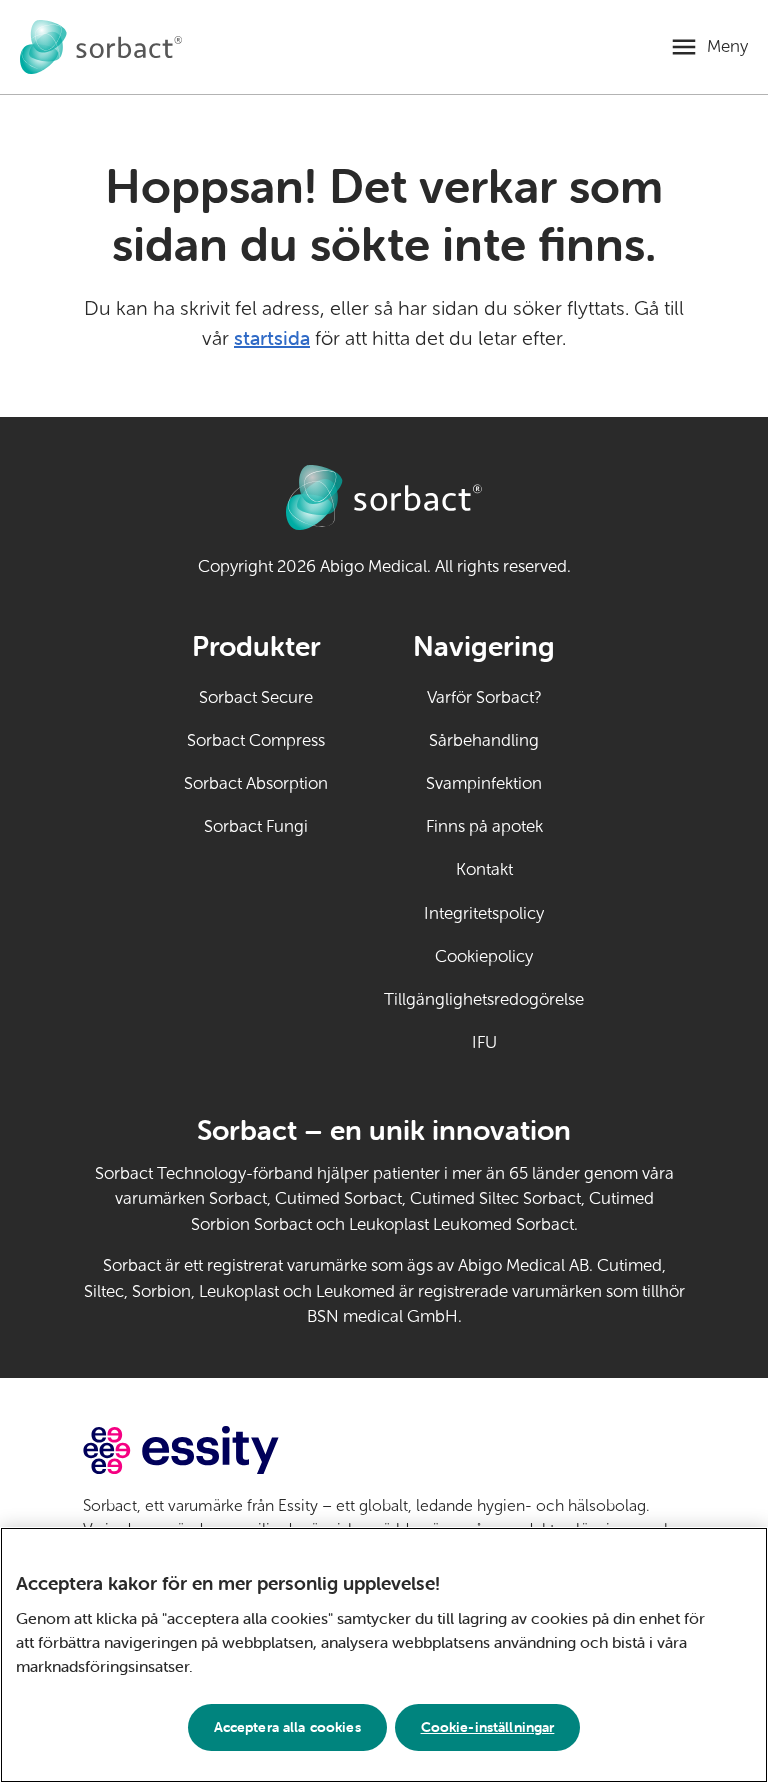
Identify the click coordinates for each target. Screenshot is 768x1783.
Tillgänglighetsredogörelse (484, 999)
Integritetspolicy (484, 913)
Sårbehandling (484, 740)
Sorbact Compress (256, 740)
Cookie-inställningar (488, 1727)
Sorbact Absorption (256, 783)
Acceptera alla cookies (287, 1727)
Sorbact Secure (256, 697)
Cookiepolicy (484, 956)
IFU (528, 1042)
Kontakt (484, 869)
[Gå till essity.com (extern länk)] (216, 1450)
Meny (727, 46)
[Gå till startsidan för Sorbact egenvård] (101, 47)
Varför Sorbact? (484, 697)
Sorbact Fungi (256, 826)
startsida (272, 337)
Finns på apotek (484, 826)
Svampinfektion (484, 783)
